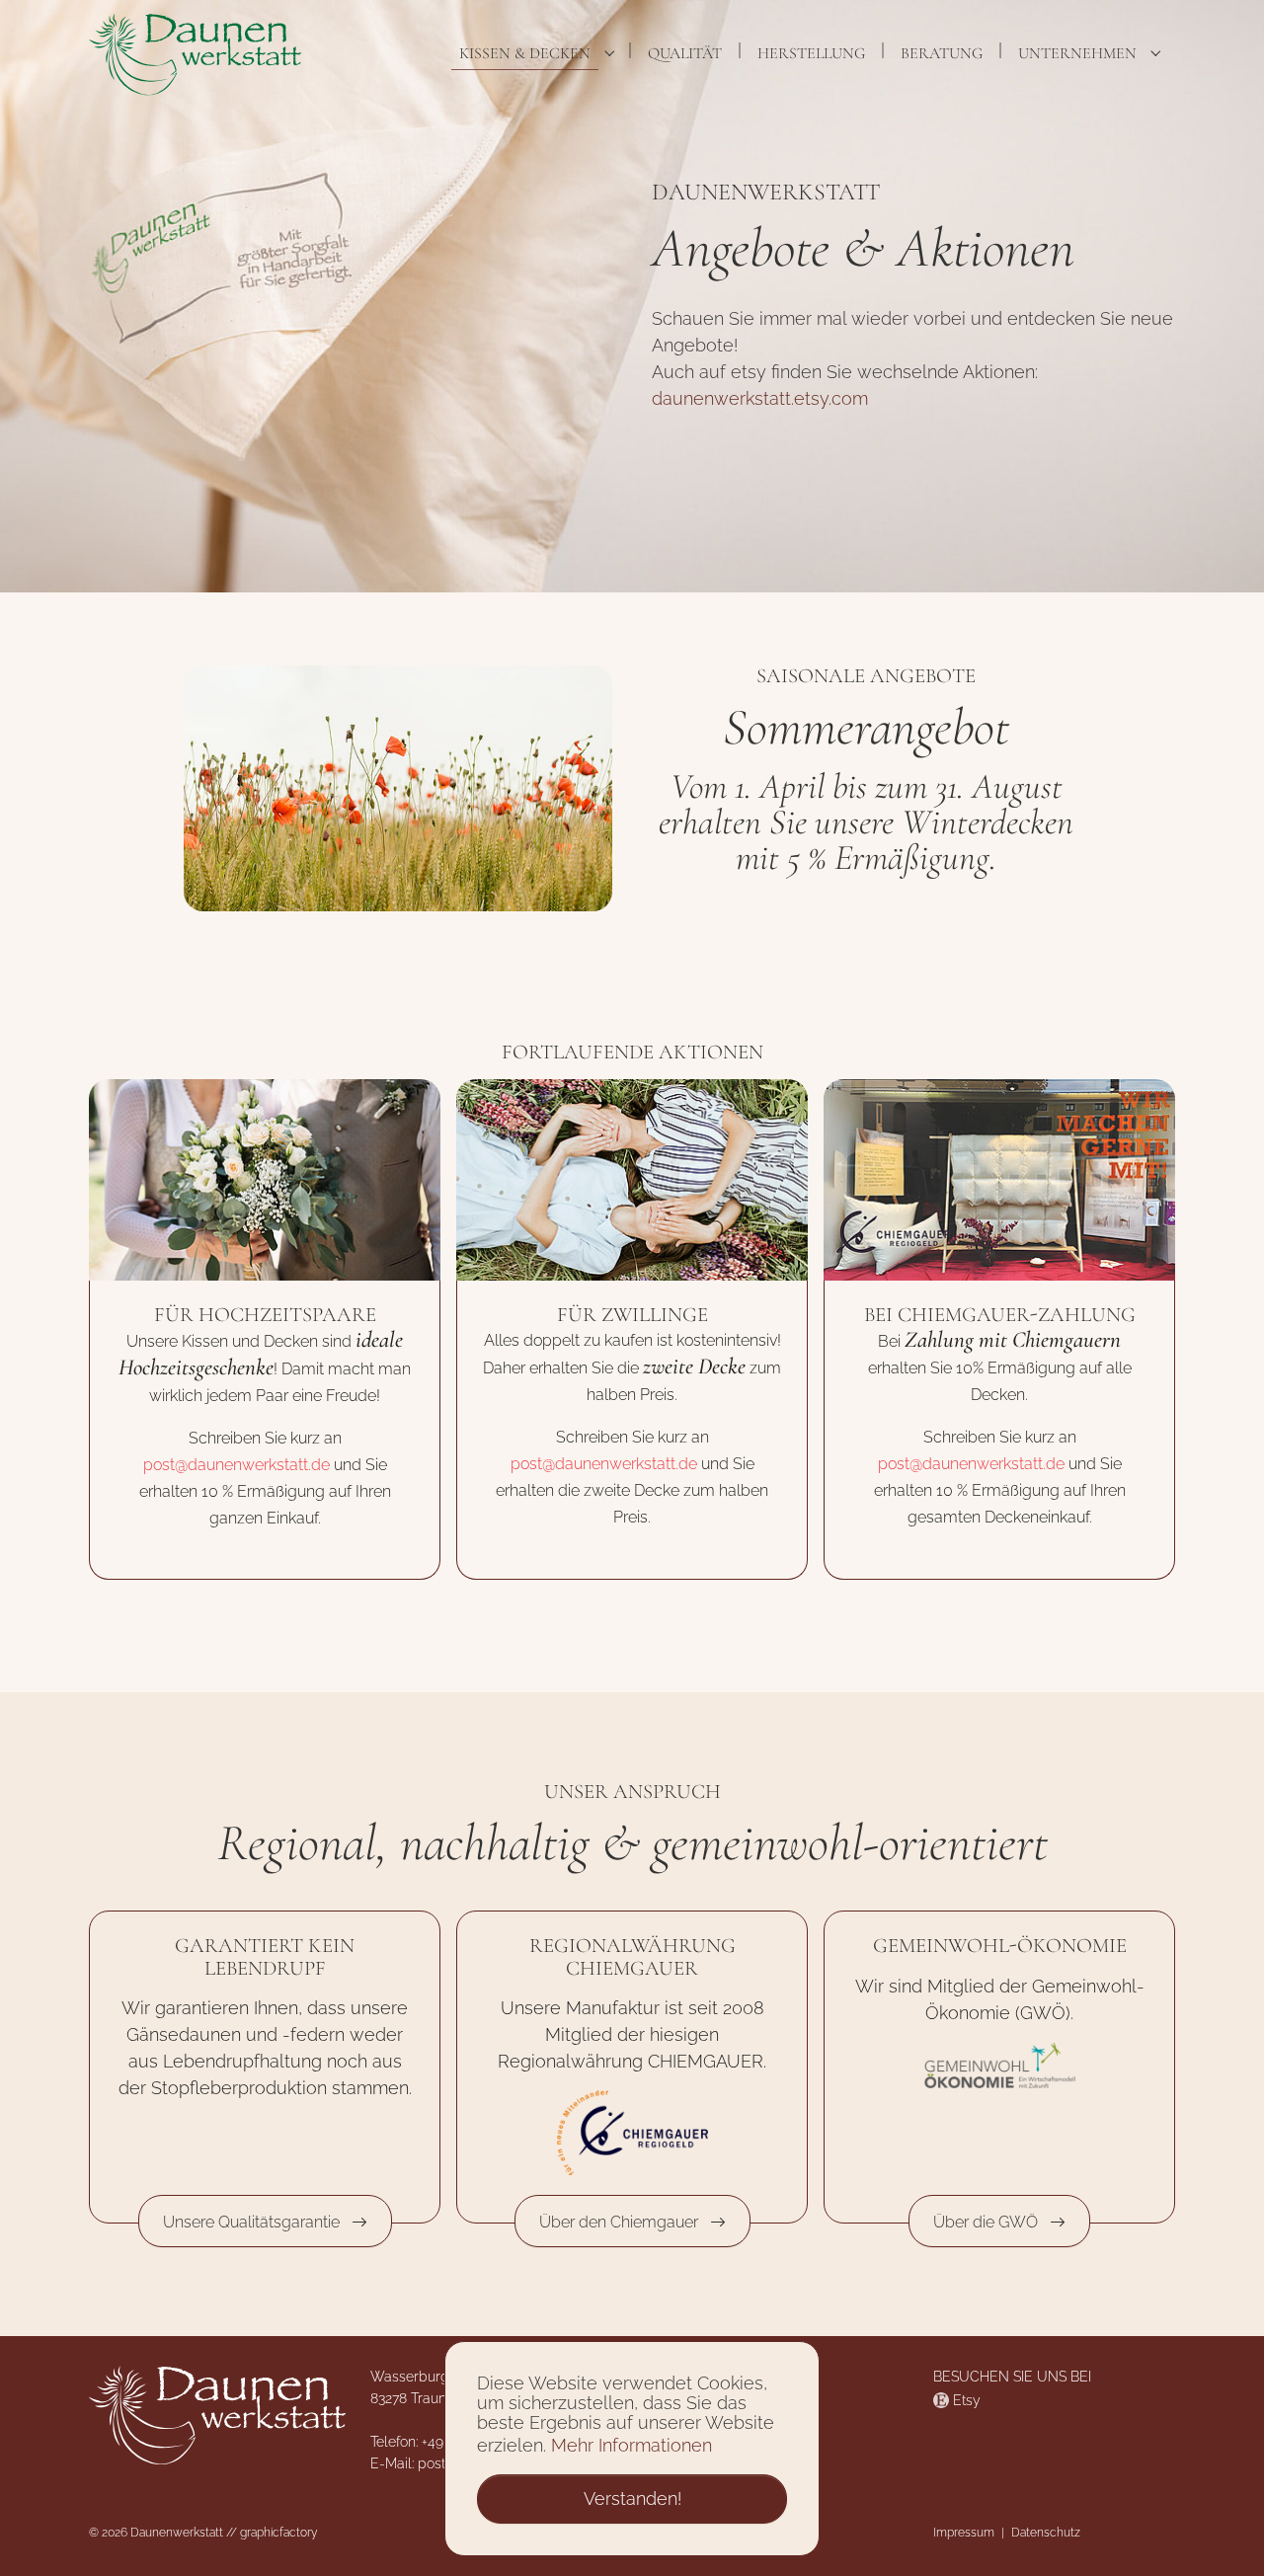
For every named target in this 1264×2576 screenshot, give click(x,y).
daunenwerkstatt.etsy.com (760, 398)
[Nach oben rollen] (1218, 2530)
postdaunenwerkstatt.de (237, 1465)
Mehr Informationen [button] (632, 2445)
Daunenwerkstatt (177, 2533)
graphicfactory (278, 2533)
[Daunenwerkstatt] (195, 54)
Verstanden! (632, 2498)
